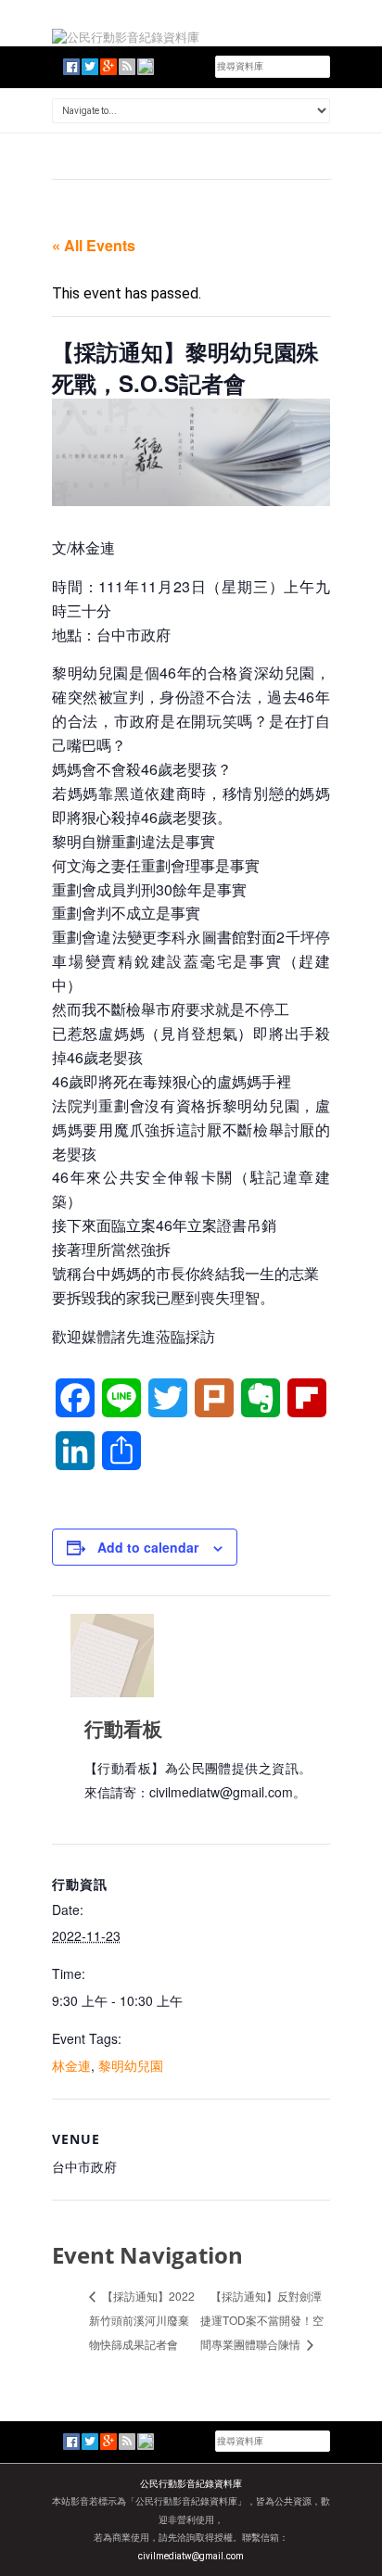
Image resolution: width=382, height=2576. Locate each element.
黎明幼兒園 (131, 2065)
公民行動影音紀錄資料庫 (191, 2484)
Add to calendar (148, 1547)
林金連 (71, 2065)
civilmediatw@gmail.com (191, 2556)
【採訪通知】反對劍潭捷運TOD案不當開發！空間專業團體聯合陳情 (262, 2320)
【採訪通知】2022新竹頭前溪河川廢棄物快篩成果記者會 (142, 2320)
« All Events (94, 245)
